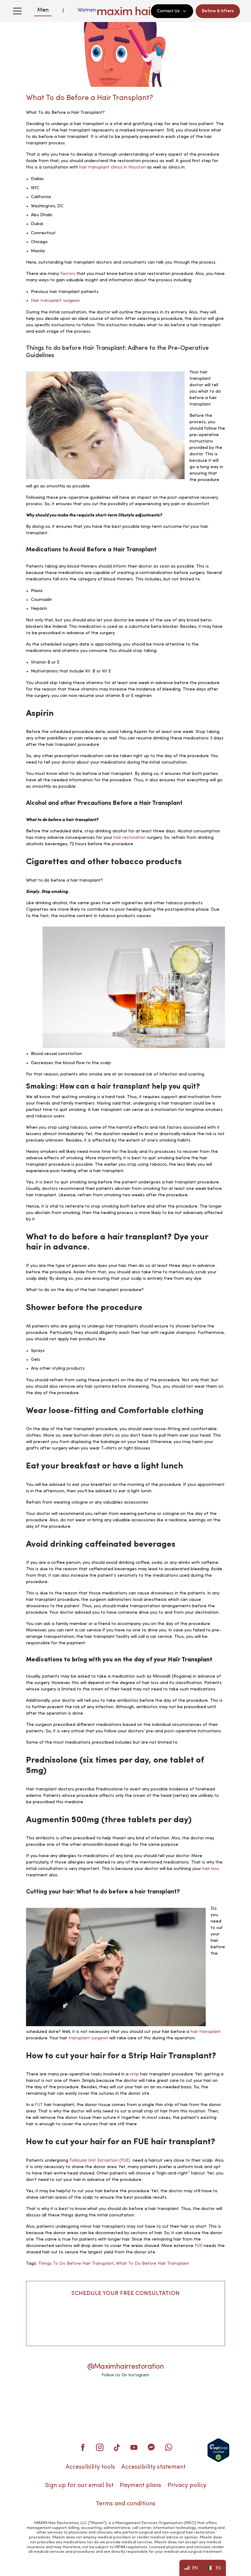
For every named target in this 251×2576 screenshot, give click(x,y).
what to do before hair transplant (153, 2263)
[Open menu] (17, 11)
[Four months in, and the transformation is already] (44, 2398)
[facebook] (83, 2447)
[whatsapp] (168, 2447)
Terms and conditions (126, 2504)
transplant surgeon (88, 2038)
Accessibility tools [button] (90, 2467)
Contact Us (168, 11)
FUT (39, 2105)
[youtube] (134, 2447)
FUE (199, 2246)
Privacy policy (187, 2485)
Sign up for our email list (79, 2485)
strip (134, 2074)
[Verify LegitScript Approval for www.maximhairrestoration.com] (218, 2450)
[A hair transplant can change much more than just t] (207, 2398)
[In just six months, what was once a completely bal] (85, 2398)
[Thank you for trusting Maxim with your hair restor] (125, 2398)
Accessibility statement (153, 2467)
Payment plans (140, 2485)
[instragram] (100, 2447)
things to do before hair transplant (76, 2263)
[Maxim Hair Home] (125, 11)
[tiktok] (117, 2447)
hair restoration (130, 838)
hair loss (211, 1869)
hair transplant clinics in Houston (112, 167)
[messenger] (151, 2447)
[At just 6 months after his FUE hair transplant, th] (166, 2398)
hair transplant (206, 2032)
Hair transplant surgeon (55, 301)
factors (68, 274)
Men (43, 10)
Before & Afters (218, 11)
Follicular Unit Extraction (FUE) (100, 2160)
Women (87, 10)
